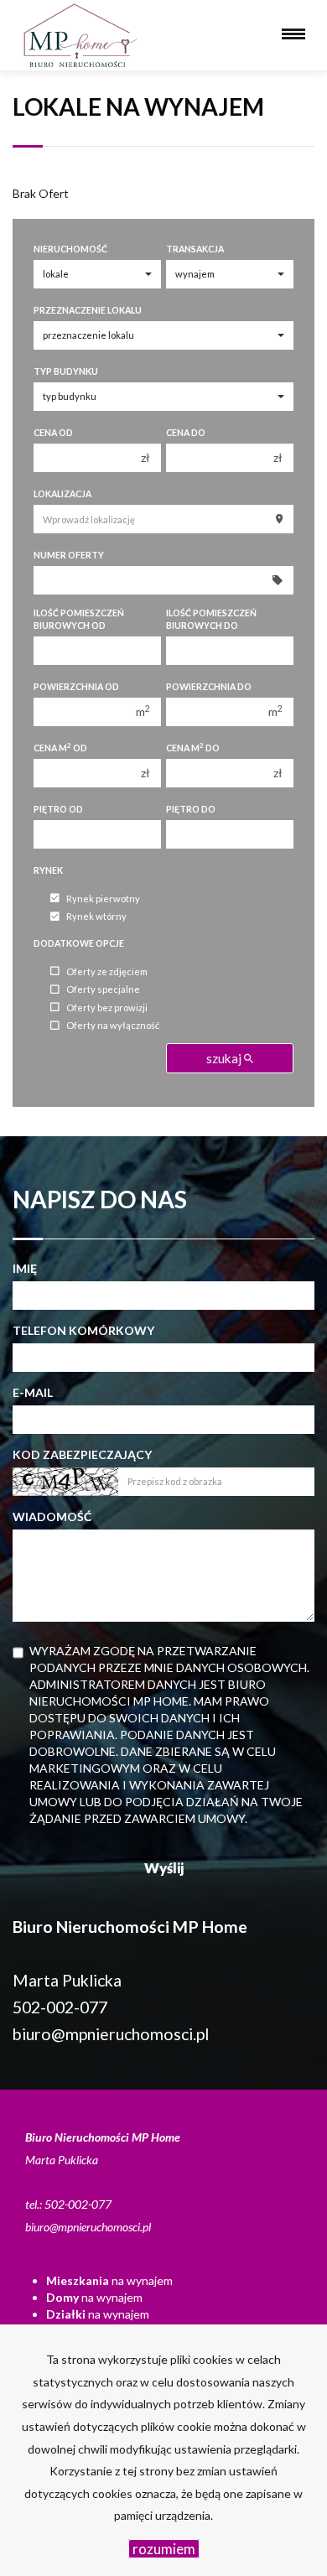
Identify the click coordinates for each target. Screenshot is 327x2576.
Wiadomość (52, 1517)
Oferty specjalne (103, 990)
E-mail (33, 1392)
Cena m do (193, 748)
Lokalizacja (62, 494)
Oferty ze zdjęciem (107, 971)
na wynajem (109, 2280)
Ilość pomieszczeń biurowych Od (79, 619)
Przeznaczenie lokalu (88, 310)
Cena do (186, 433)
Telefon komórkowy (83, 1330)
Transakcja (195, 249)
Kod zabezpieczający (82, 1454)
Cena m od (60, 748)
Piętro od (58, 809)
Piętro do (191, 809)
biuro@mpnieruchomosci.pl (111, 2034)
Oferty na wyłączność (113, 1026)
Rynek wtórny (96, 917)
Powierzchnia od (76, 687)
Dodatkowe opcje (79, 943)
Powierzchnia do (209, 687)
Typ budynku (66, 371)
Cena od (53, 433)
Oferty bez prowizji (107, 1008)
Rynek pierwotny (103, 898)
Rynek (48, 870)
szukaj (225, 1058)
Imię (25, 1268)
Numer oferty (69, 555)
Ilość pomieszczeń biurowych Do (211, 619)
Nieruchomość (70, 249)
